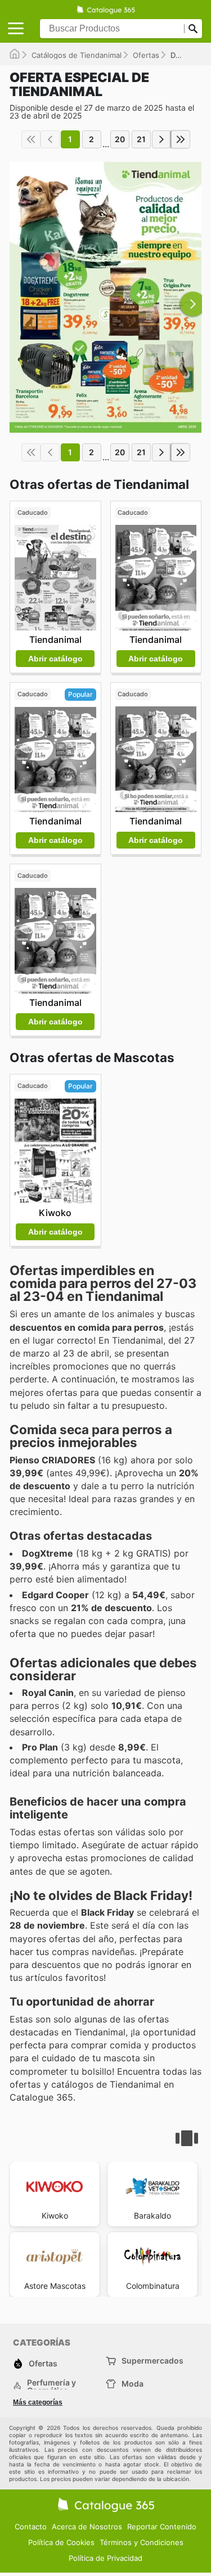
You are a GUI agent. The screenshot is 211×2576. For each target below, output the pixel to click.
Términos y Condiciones (142, 2542)
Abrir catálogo (55, 659)
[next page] (161, 139)
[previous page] (50, 139)
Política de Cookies (61, 2542)
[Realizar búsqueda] (193, 29)
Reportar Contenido (162, 2527)
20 (120, 139)
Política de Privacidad (105, 2558)
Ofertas (146, 55)
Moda (133, 2384)
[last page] (181, 139)
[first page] (31, 139)
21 (141, 139)
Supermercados (152, 2360)
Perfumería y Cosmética (51, 2387)
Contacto (31, 2527)
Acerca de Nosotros (87, 2527)
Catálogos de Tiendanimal (77, 55)
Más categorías (38, 2402)
